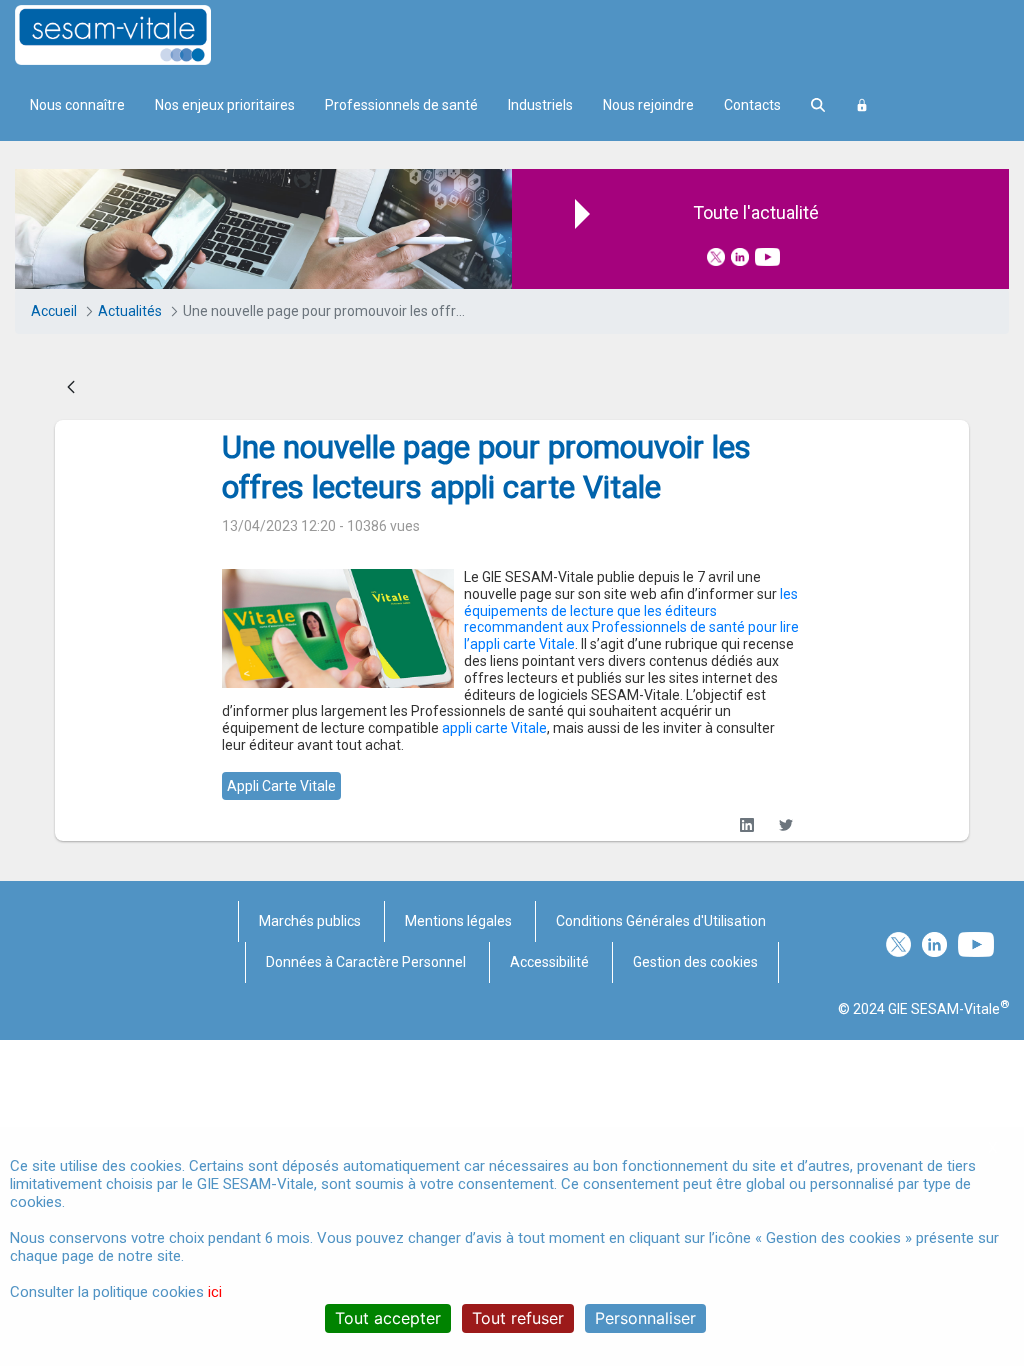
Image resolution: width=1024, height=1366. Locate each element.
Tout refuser (518, 1318)
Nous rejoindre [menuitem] (648, 105)
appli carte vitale (281, 786)
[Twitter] (786, 825)
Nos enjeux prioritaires (225, 105)
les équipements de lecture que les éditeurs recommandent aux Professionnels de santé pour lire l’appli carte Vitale (631, 619)
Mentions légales (458, 921)
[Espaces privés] (862, 105)
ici (215, 1292)
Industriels (540, 105)
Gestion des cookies (695, 962)
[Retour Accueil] (148, 35)
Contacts (752, 105)
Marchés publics (310, 921)
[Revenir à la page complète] (71, 388)
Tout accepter (388, 1318)
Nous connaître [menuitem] (77, 105)
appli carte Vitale (494, 728)
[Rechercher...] (818, 105)
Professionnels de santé (401, 105)
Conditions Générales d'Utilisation (661, 921)
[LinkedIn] (747, 825)
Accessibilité (549, 962)
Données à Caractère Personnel (366, 962)
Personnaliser (645, 1318)
